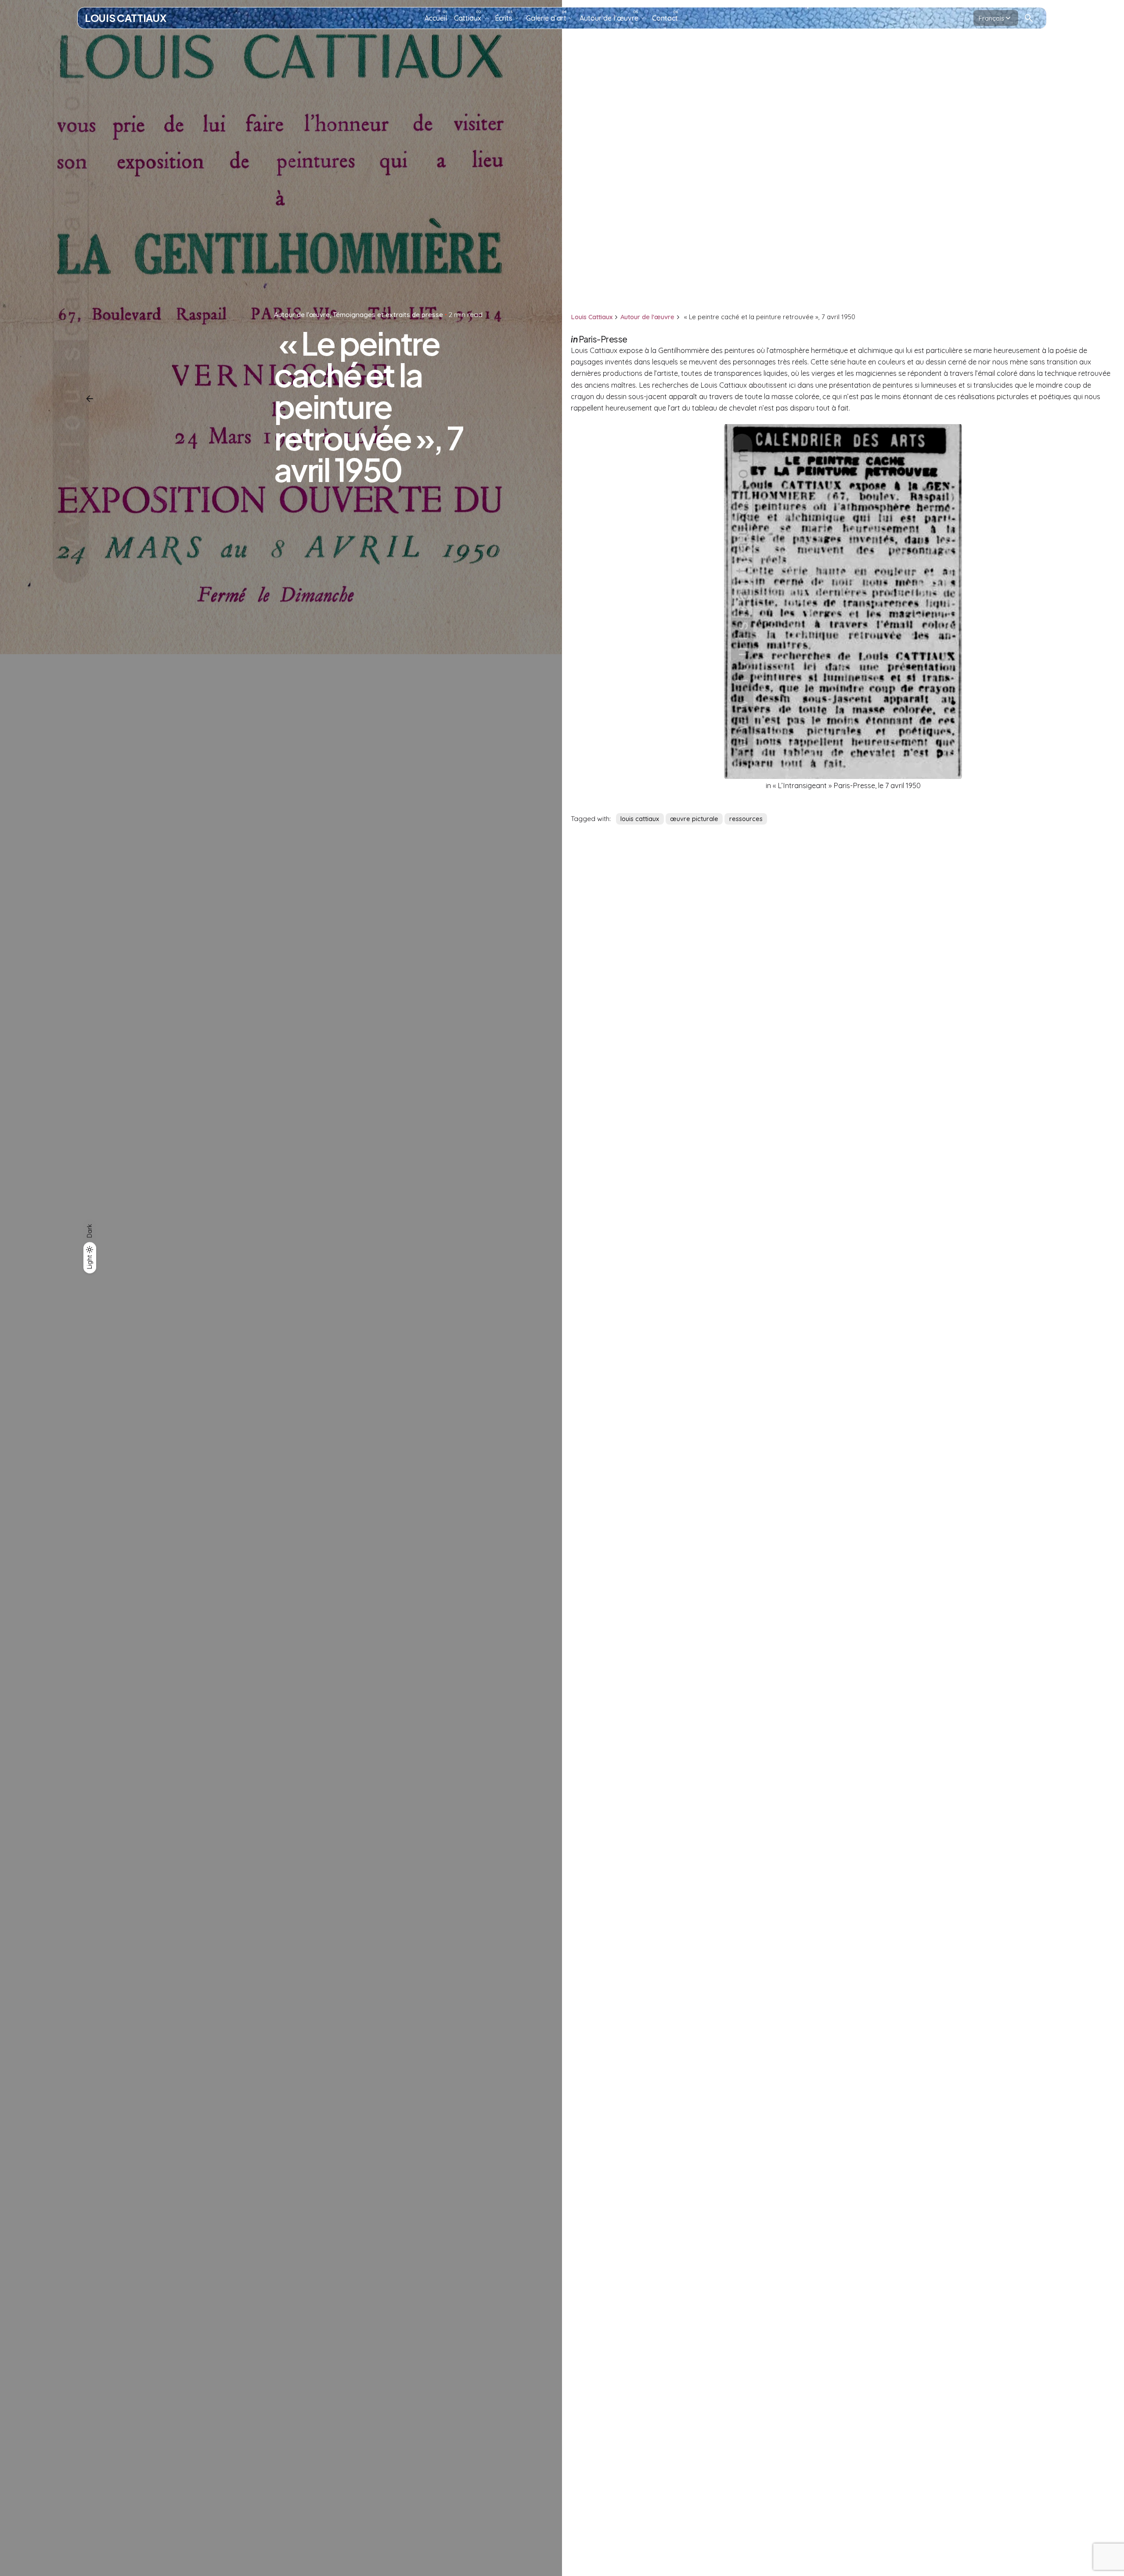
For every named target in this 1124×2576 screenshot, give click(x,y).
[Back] (90, 399)
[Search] (1029, 18)
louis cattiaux (640, 819)
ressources (746, 819)
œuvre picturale (694, 819)
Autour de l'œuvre (302, 314)
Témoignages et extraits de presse (388, 314)
